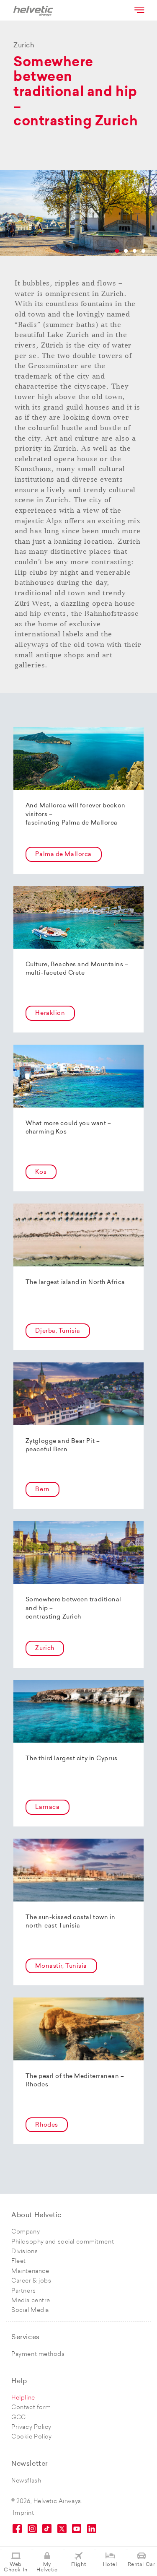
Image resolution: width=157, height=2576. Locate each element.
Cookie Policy (31, 2437)
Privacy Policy (31, 2427)
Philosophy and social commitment (63, 2242)
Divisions (24, 2252)
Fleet (19, 2261)
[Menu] (139, 10)
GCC (19, 2418)
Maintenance (30, 2271)
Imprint (24, 2513)
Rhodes (46, 2125)
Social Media (30, 2310)
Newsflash (26, 2481)
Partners (23, 2291)
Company (26, 2232)
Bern (42, 1490)
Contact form (31, 2408)
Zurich (45, 1649)
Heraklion (50, 1013)
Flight (78, 2565)
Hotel (110, 2565)
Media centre (31, 2301)
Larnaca (47, 1807)
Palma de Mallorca (63, 855)
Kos (41, 1172)
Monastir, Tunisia (61, 1966)
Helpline (23, 2398)
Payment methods (38, 2354)
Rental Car (142, 2565)
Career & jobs (31, 2281)
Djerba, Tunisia (58, 1331)
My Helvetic (47, 2567)
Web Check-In (15, 2567)
